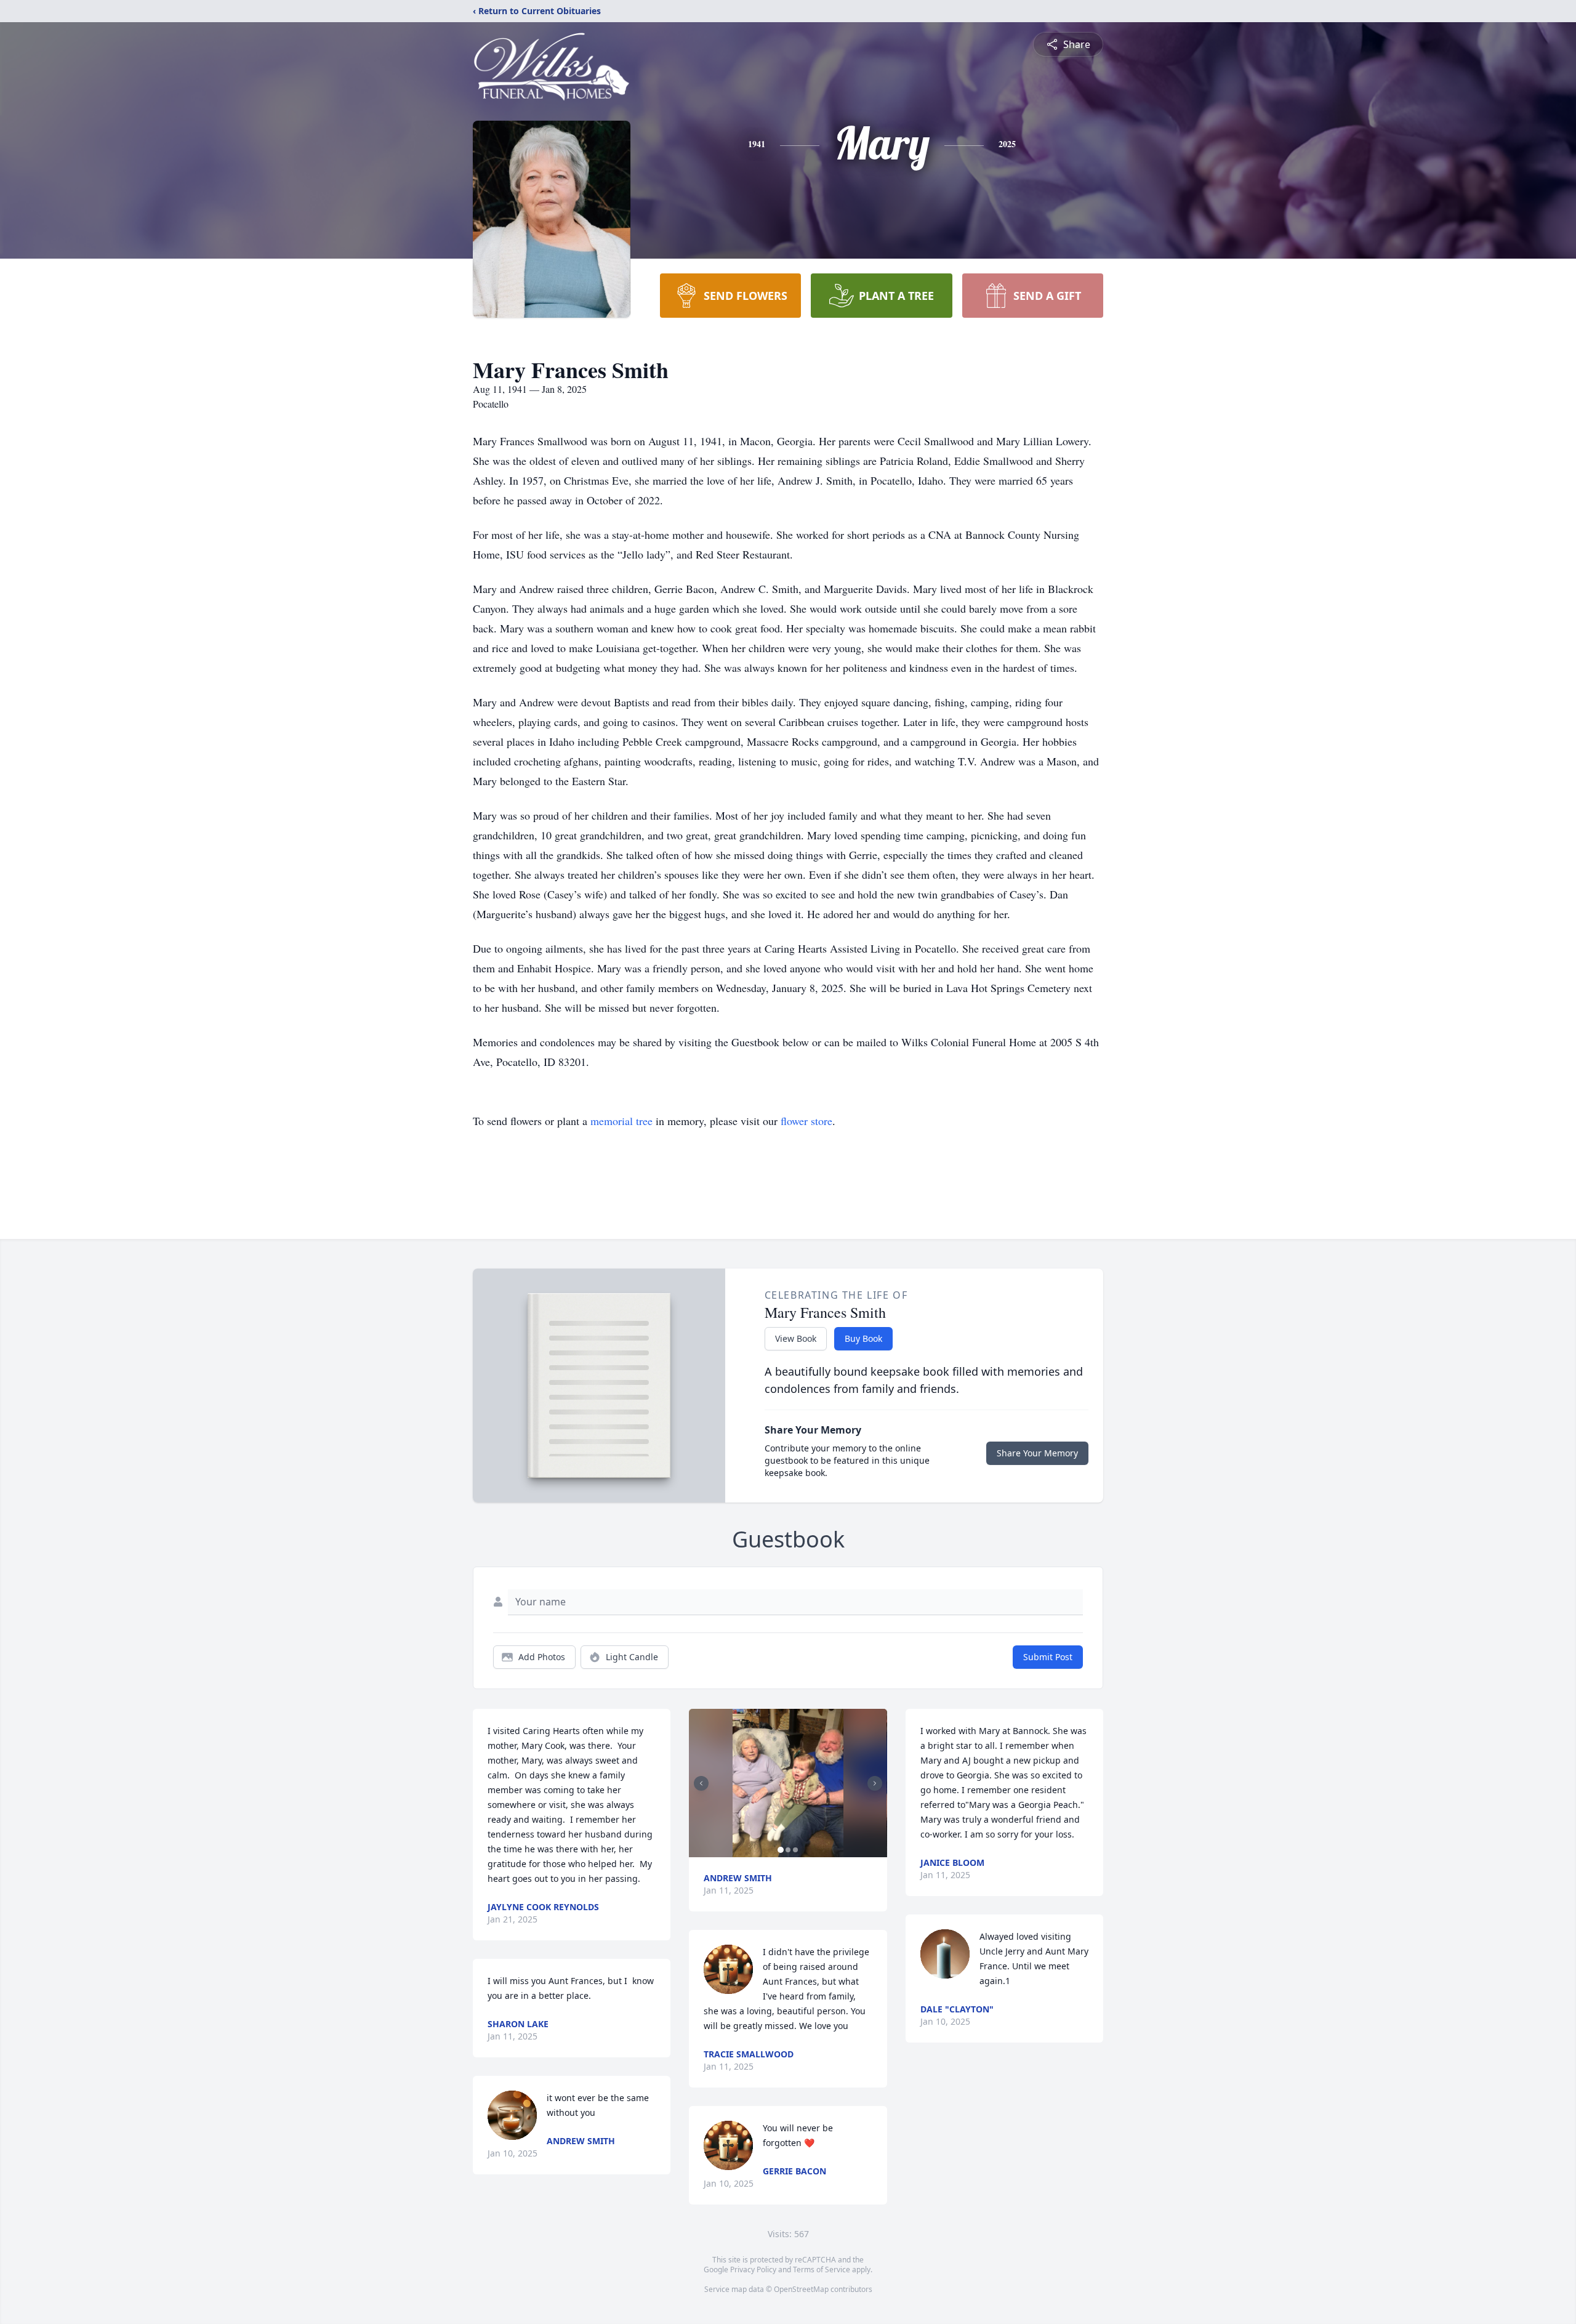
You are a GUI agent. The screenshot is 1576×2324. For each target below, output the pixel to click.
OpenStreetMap (801, 2289)
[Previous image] (701, 1783)
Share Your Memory (1037, 1453)
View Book (796, 1338)
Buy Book (863, 1338)
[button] (788, 1783)
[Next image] (875, 1783)
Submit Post (1048, 1657)
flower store (806, 1121)
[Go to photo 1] (781, 1850)
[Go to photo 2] (788, 1850)
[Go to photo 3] (795, 1850)
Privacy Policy (753, 2270)
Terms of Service (822, 2270)
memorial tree (621, 1121)
